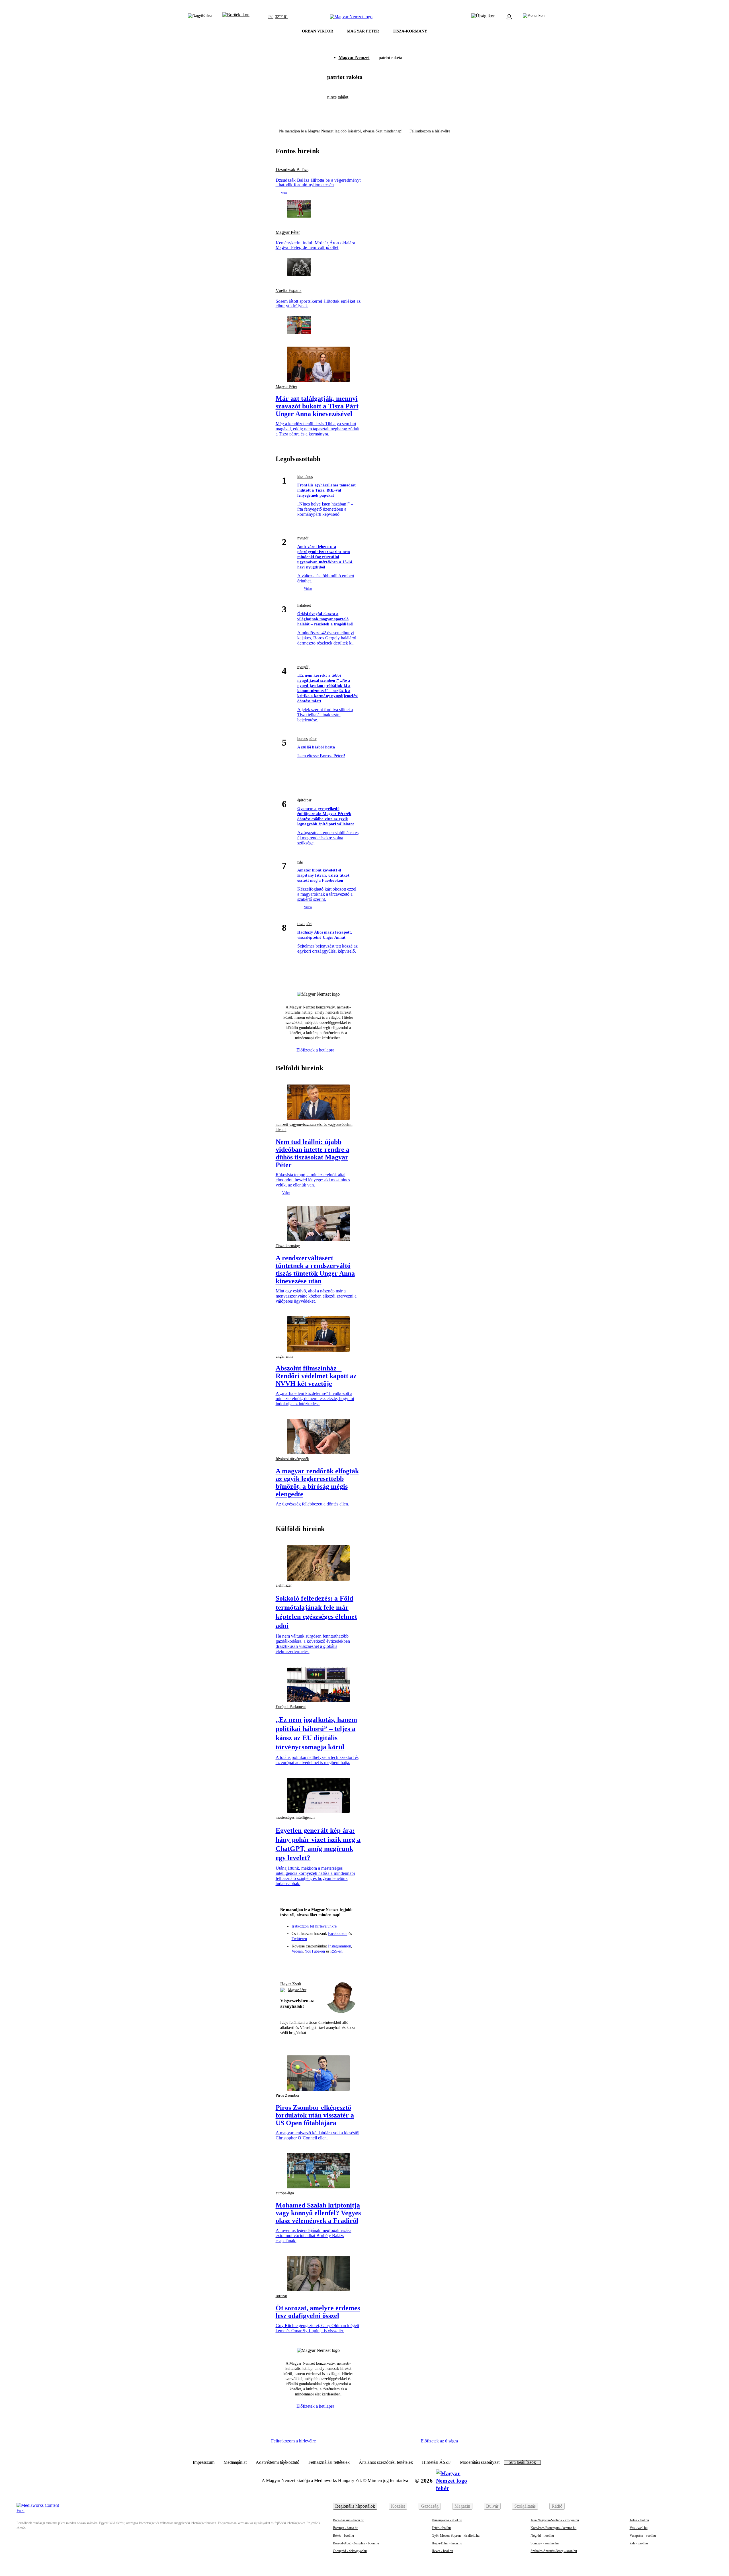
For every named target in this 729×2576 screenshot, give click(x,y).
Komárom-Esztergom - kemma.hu (553, 2528)
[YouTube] (339, 1963)
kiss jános (305, 477)
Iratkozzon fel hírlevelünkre (314, 1926)
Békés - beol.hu (343, 2536)
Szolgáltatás (525, 2506)
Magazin (462, 2506)
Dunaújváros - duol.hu (447, 2520)
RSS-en (336, 1951)
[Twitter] (318, 1963)
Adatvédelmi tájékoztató (278, 2462)
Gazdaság (430, 2506)
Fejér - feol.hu (441, 2528)
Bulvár (492, 2506)
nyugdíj (303, 538)
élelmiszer (284, 1585)
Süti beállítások (522, 2462)
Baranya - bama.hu (346, 2528)
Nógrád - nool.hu (542, 2536)
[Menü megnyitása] (534, 17)
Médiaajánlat (235, 2462)
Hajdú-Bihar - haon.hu (447, 2543)
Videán (297, 1951)
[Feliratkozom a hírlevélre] (236, 17)
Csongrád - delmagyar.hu (350, 2551)
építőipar (304, 800)
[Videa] (329, 1963)
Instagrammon (340, 1946)
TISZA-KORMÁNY (410, 31)
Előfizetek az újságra (439, 2441)
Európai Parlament (291, 1707)
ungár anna (284, 1356)
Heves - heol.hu (442, 2551)
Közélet (398, 2506)
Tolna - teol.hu (639, 2520)
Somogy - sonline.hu (545, 2543)
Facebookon (338, 1934)
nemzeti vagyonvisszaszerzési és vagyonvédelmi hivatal (314, 1127)
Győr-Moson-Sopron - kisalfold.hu (456, 2536)
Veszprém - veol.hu (643, 2536)
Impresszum (204, 2462)
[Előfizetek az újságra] (483, 17)
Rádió (557, 2506)
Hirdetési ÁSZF (436, 2462)
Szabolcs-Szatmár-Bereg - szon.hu (554, 2551)
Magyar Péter (288, 232)
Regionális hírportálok (355, 2506)
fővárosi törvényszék (292, 1459)
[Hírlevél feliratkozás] (287, 1963)
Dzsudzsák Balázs (292, 170)
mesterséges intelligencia (295, 1817)
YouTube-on (315, 1951)
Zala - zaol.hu (639, 2543)
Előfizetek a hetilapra (316, 1050)
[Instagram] (308, 1963)
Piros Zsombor (288, 2095)
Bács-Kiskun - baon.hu (349, 2520)
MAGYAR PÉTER (363, 31)
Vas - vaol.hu (639, 2528)
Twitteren (299, 1939)
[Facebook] (298, 1963)
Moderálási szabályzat (480, 2462)
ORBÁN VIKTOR (318, 31)
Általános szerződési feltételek (386, 2462)
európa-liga (285, 2193)
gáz (300, 862)
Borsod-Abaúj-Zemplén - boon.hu (356, 2543)
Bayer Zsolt (291, 1984)
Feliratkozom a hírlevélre (430, 131)
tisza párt (305, 924)
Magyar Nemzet (354, 57)
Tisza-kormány (288, 1246)
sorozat (281, 2296)
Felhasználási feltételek (329, 2462)
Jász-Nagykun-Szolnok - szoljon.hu (555, 2520)
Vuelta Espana (289, 290)
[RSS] (349, 1963)
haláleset (304, 605)
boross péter (307, 739)
